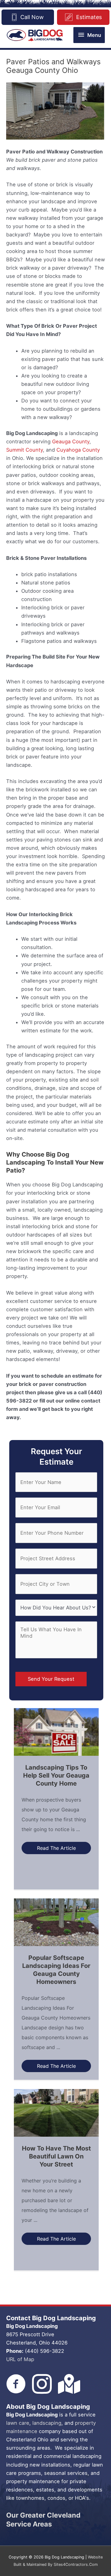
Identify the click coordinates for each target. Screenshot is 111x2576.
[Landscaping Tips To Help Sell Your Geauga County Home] (56, 1731)
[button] (56, 1848)
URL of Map (20, 2359)
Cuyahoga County (78, 450)
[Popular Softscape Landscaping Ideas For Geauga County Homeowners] (56, 1922)
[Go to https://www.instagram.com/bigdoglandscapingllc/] (42, 2384)
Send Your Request (51, 1679)
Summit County (25, 450)
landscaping (47, 2423)
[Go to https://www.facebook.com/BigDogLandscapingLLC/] (16, 2384)
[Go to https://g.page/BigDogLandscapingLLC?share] (68, 2384)
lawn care (18, 2423)
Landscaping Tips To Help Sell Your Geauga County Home (56, 1775)
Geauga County (71, 441)
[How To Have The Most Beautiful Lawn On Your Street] (56, 2112)
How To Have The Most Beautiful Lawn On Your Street (56, 2156)
